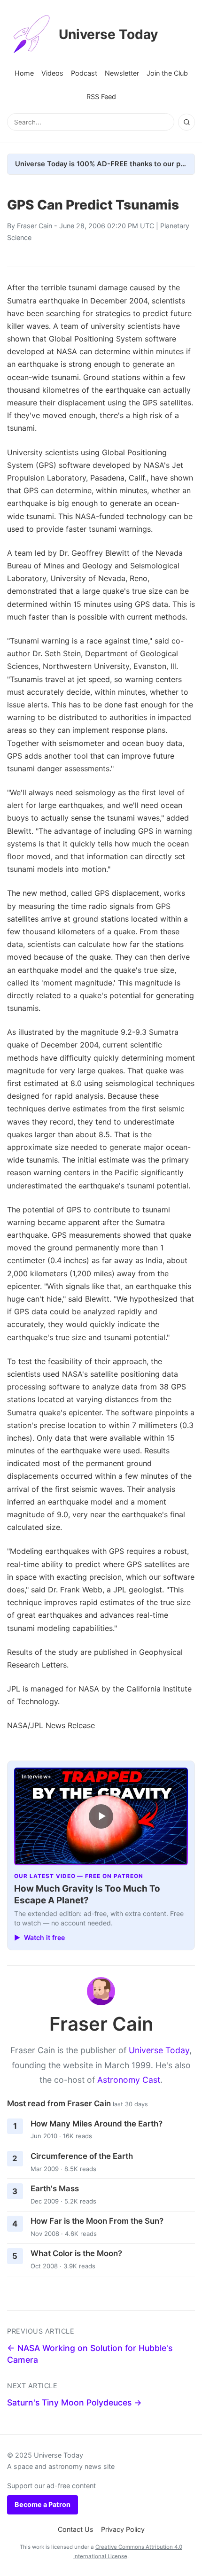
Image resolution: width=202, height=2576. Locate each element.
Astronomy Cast (129, 2080)
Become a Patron (43, 2504)
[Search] (186, 122)
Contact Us (76, 2529)
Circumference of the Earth (82, 2156)
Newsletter (122, 73)
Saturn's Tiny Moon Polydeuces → (74, 2402)
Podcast (84, 73)
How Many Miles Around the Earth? (97, 2124)
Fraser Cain (35, 226)
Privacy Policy (123, 2529)
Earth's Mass (55, 2188)
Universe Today (108, 34)
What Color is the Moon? (76, 2253)
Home (24, 73)
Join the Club (167, 73)
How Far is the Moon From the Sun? (97, 2221)
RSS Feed (101, 97)
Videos (52, 73)
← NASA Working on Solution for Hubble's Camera (90, 2354)
